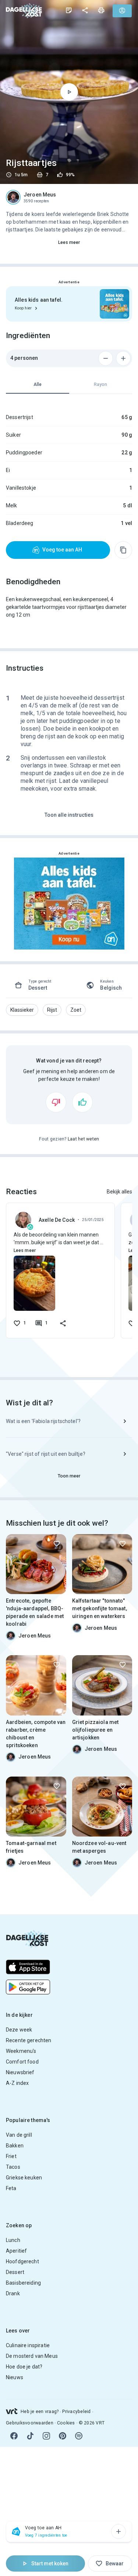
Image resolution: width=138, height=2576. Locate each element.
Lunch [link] (13, 2240)
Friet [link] (11, 2156)
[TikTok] (30, 2436)
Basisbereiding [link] (23, 2283)
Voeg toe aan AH (62, 550)
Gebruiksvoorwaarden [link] (30, 2423)
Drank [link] (13, 2293)
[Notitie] (69, 10)
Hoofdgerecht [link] (22, 2261)
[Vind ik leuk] (82, 1102)
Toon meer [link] (69, 1476)
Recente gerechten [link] (29, 2040)
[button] (22, 1010)
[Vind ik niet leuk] (56, 1102)
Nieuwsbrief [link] (20, 2072)
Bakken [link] (15, 2146)
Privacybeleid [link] (76, 2412)
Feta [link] (11, 2188)
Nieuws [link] (15, 2377)
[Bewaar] (57, 1544)
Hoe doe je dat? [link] (24, 2367)
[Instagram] (46, 2436)
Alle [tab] (38, 384)
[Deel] (85, 10)
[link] (24, 10)
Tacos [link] (13, 2167)
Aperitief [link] (16, 2251)
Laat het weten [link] (84, 1139)
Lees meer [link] (69, 242)
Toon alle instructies (69, 815)
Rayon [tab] (100, 384)
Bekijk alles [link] (119, 1192)
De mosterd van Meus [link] (32, 2356)
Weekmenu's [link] (21, 2051)
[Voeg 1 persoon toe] (123, 358)
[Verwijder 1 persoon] (106, 358)
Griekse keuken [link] (24, 2178)
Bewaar (115, 2563)
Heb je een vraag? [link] (40, 2412)
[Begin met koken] (69, 92)
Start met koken (50, 2563)
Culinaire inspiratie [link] (28, 2345)
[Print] (101, 10)
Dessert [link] (15, 2272)
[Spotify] (79, 2436)
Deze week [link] (19, 2030)
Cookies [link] (66, 2423)
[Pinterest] (63, 2436)
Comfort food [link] (22, 2062)
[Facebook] (14, 2436)
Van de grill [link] (19, 2135)
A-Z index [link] (17, 2083)
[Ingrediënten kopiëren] (123, 550)
